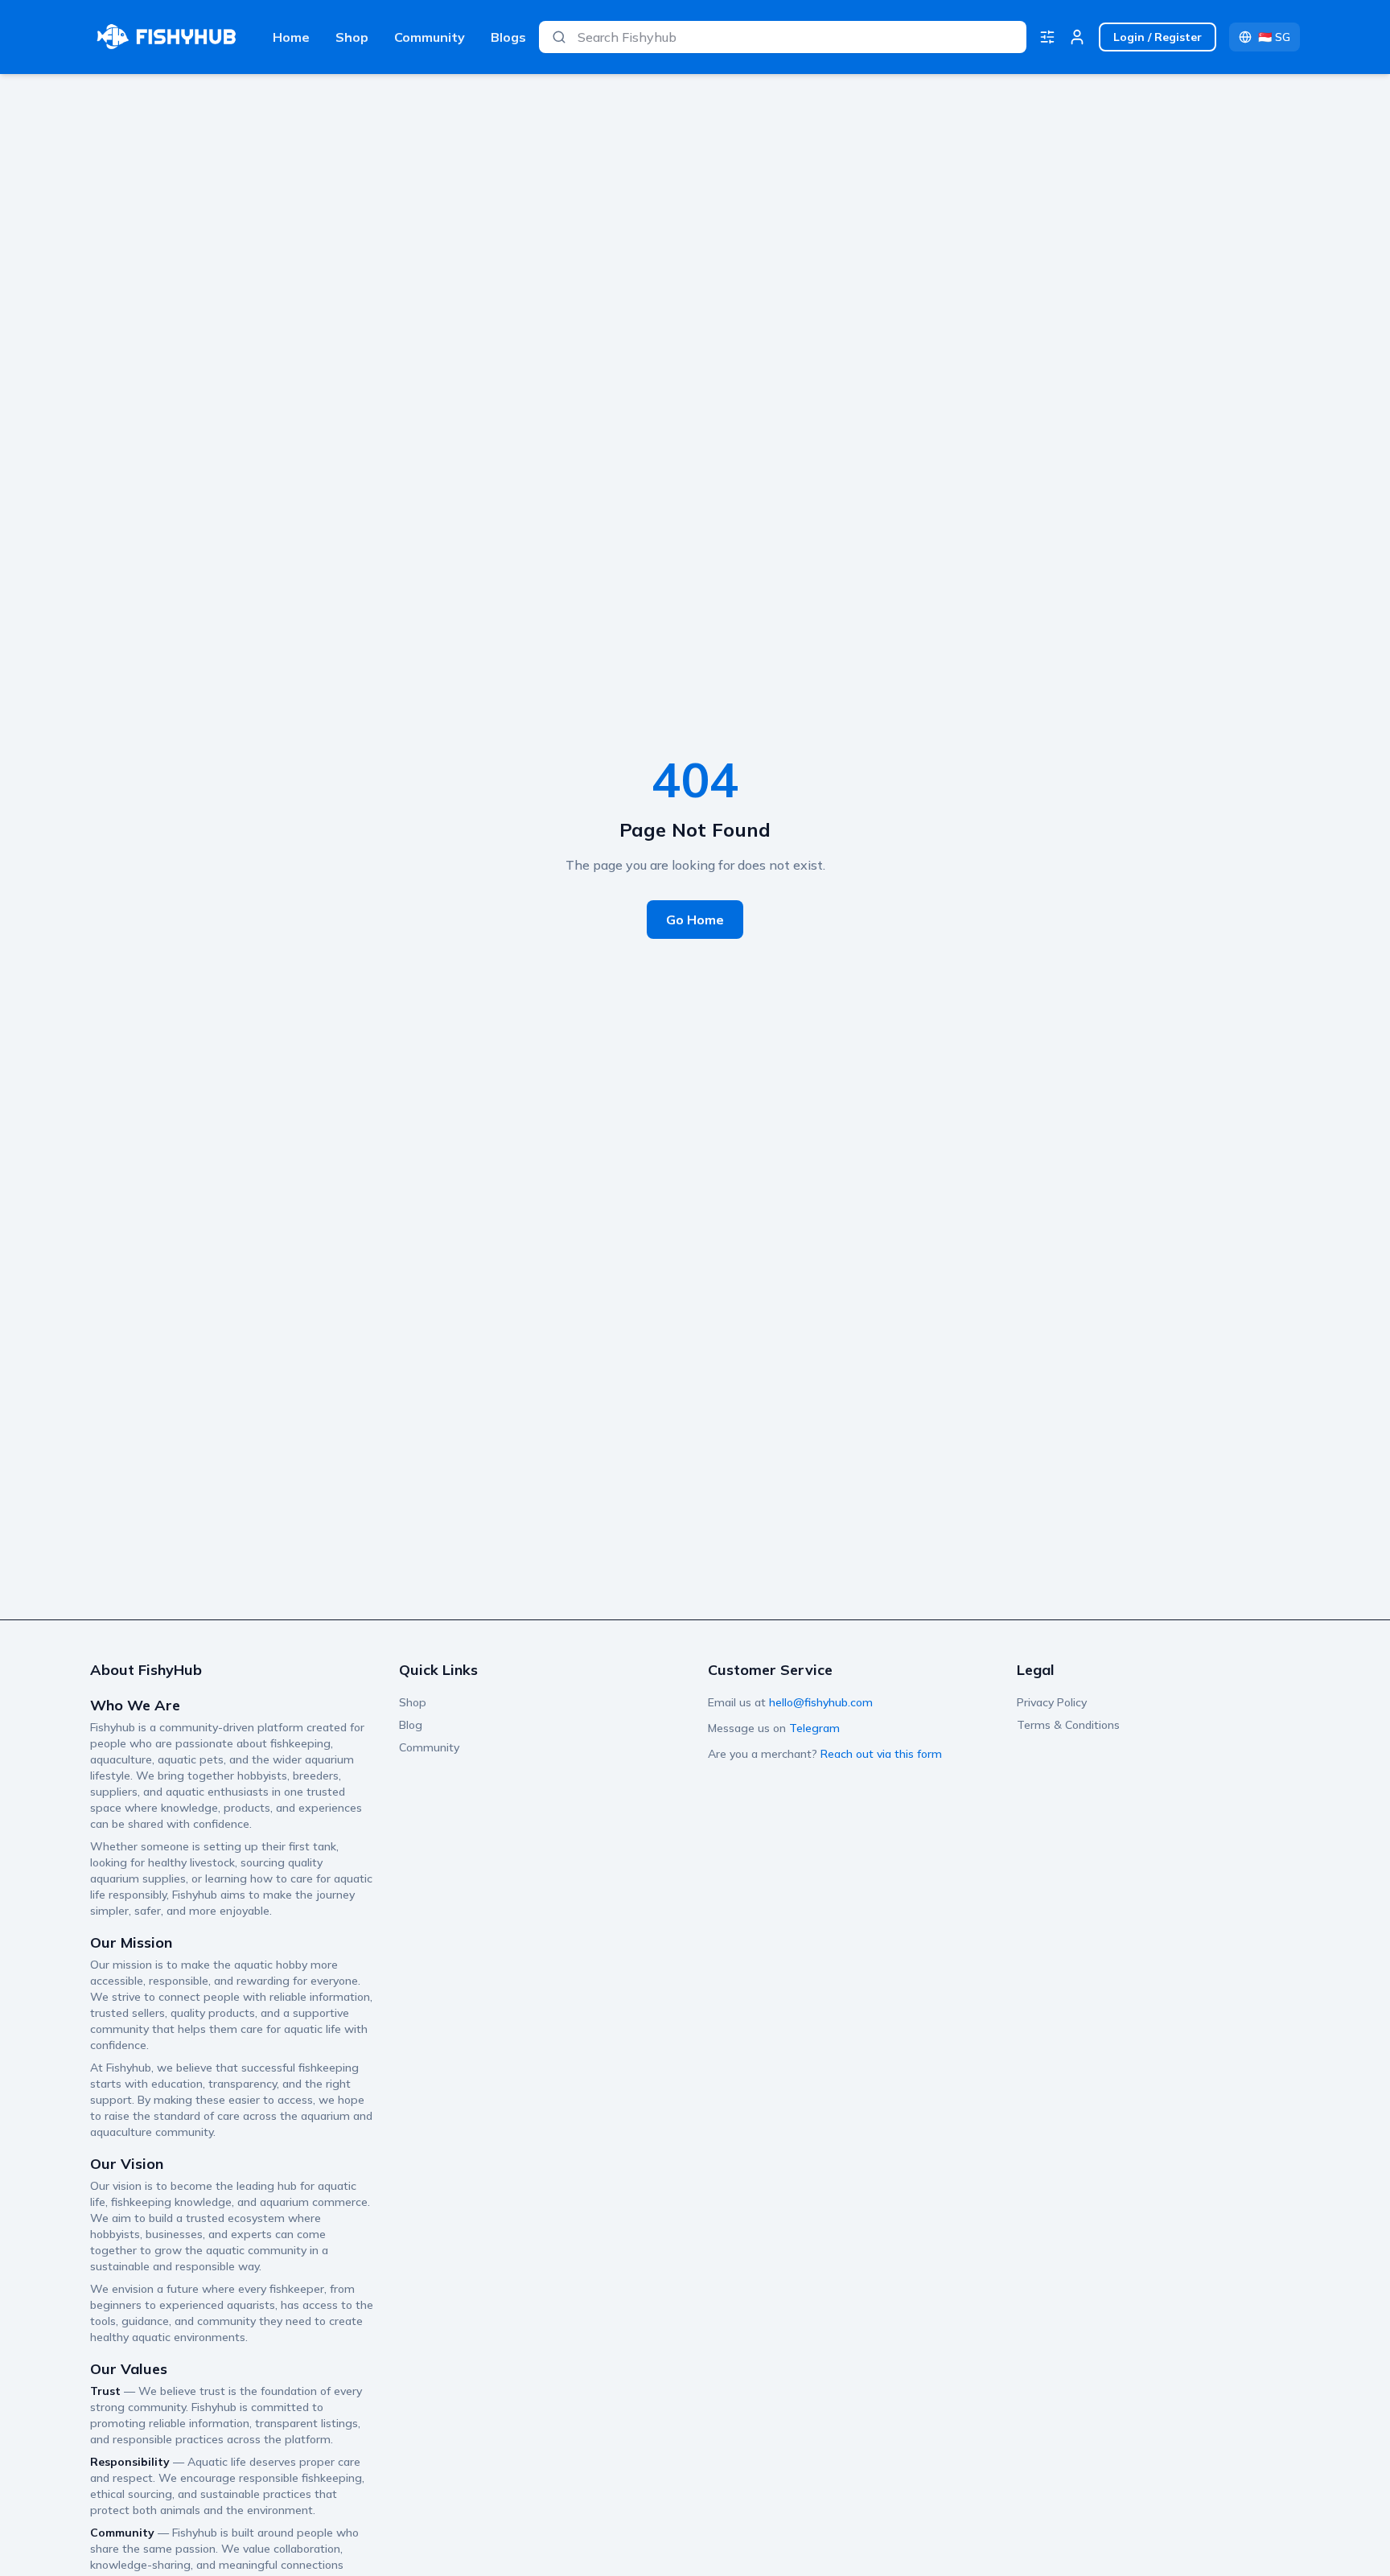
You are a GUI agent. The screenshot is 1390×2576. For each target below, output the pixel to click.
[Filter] (1047, 37)
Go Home (695, 920)
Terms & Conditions (1068, 1725)
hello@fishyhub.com (821, 1702)
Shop (352, 37)
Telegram (814, 1728)
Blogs (508, 37)
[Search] (559, 37)
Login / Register (1158, 37)
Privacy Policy (1052, 1702)
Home (291, 37)
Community (430, 37)
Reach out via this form (881, 1754)
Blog (411, 1725)
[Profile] (1077, 37)
